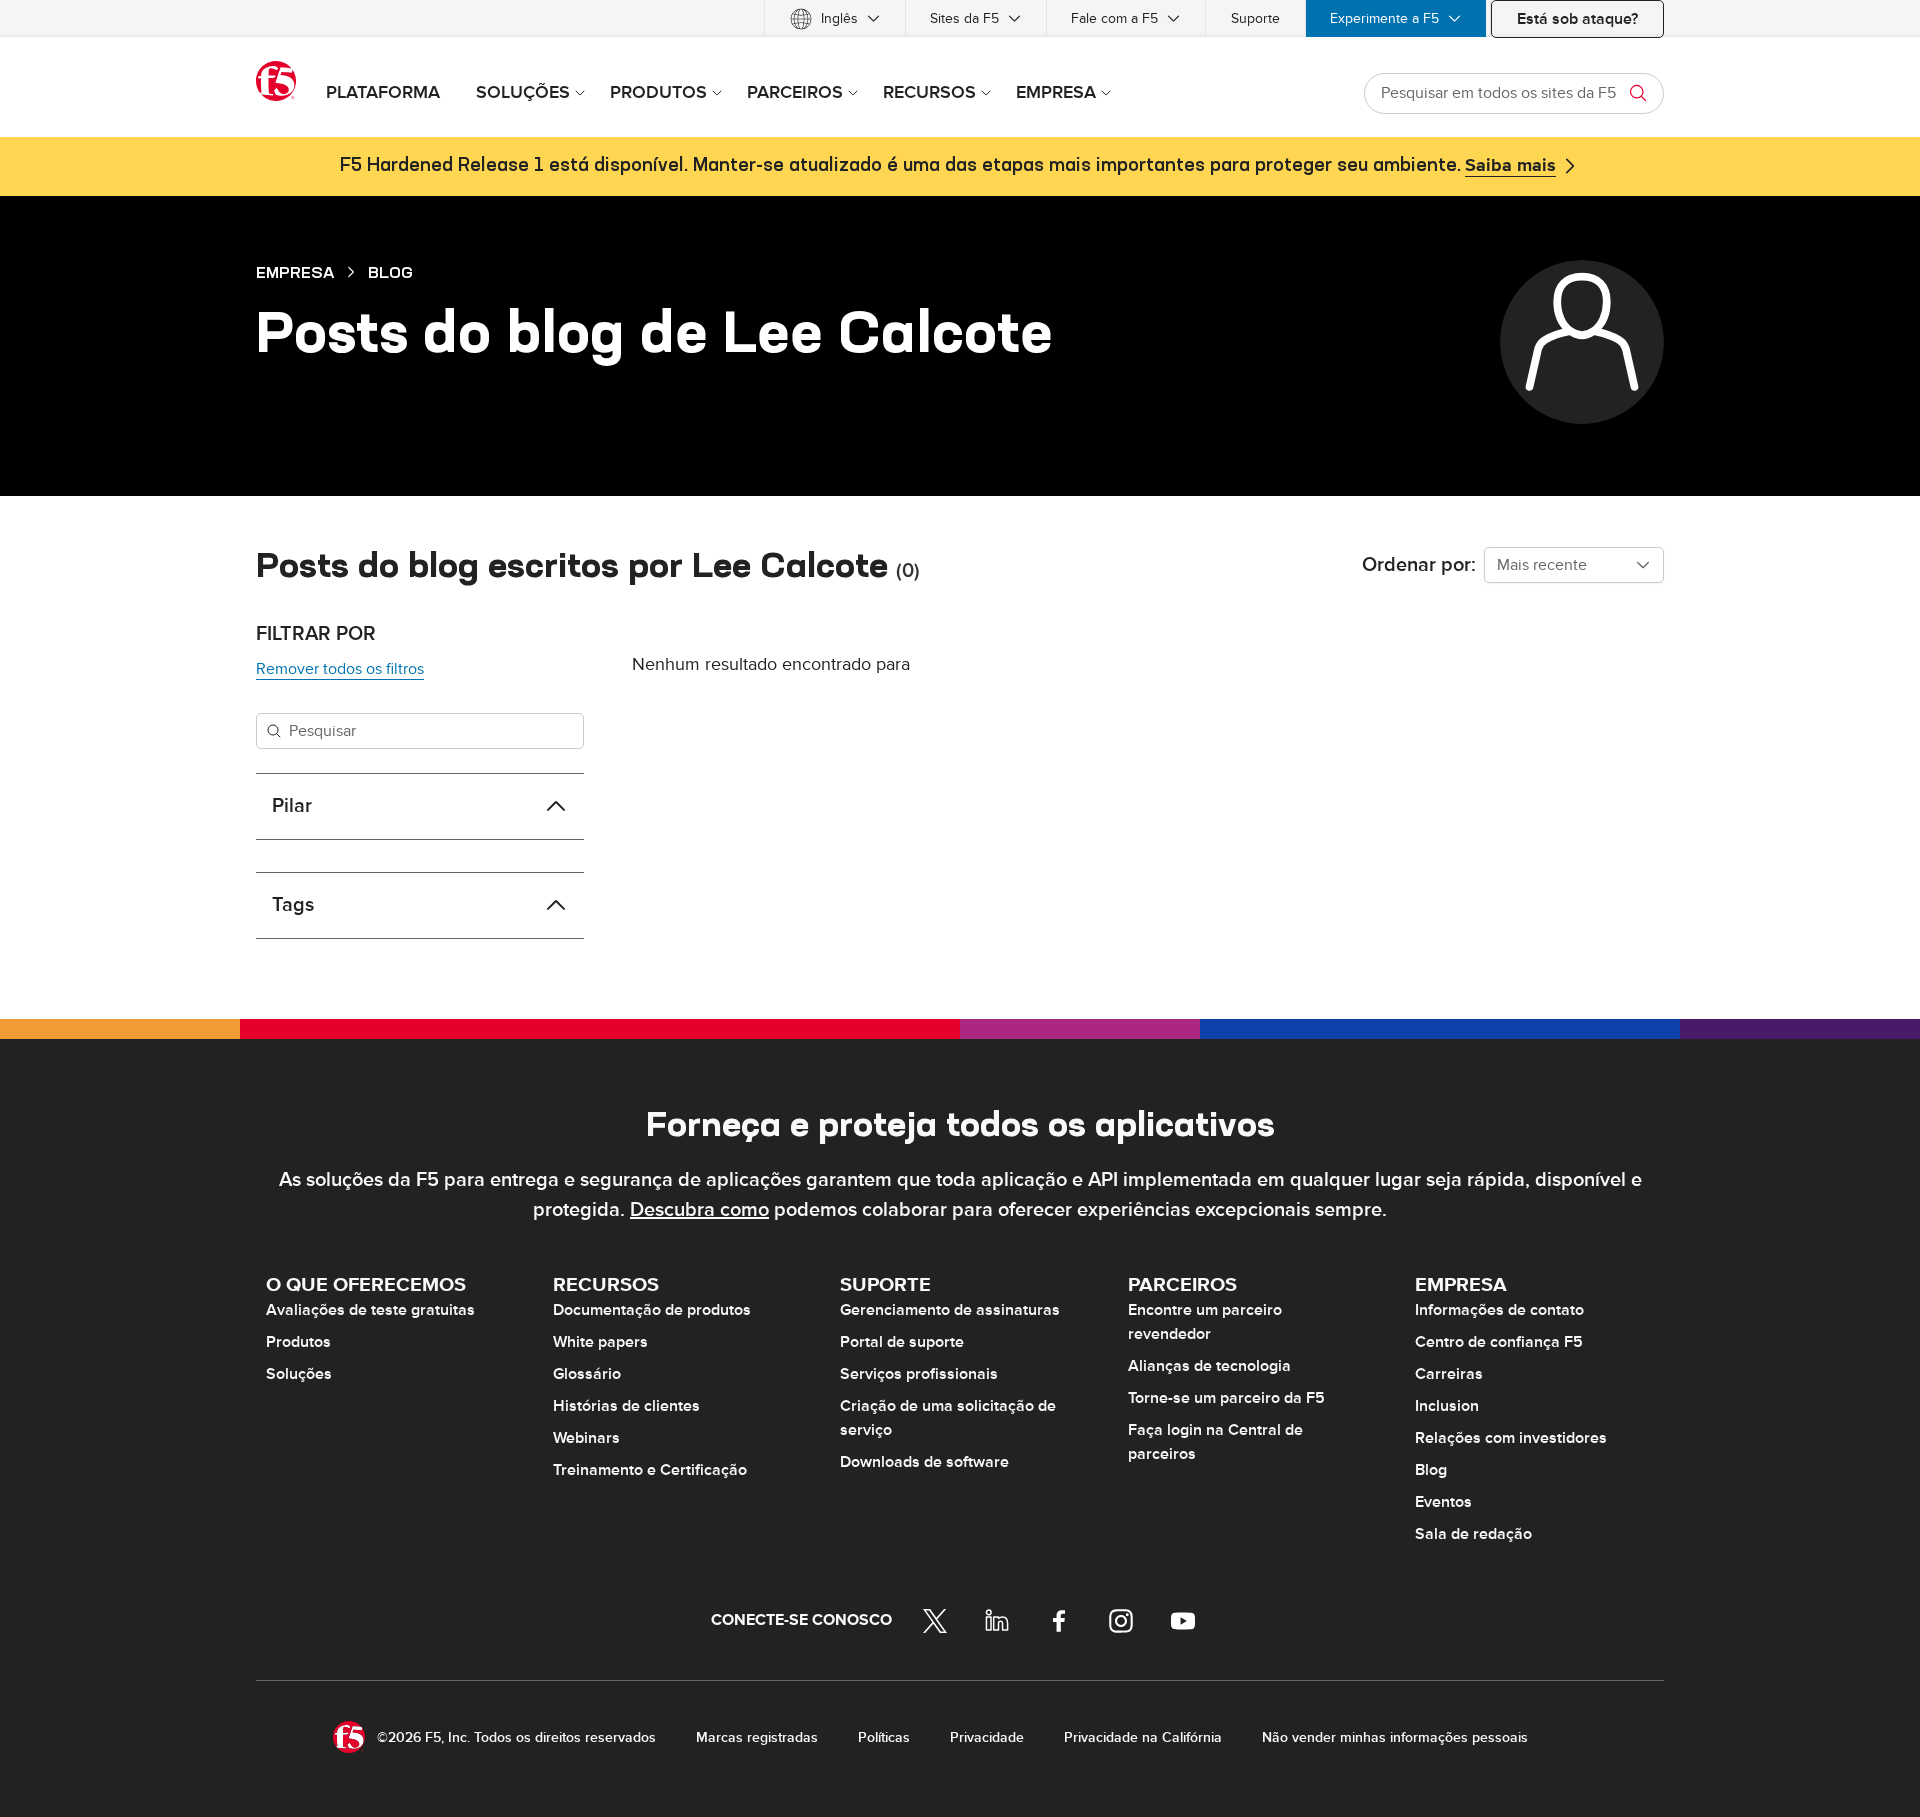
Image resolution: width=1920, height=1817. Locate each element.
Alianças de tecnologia (1209, 1366)
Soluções (299, 1374)
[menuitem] (835, 18)
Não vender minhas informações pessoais (1395, 1737)
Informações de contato (1499, 1310)
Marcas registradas (757, 1737)
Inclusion (1447, 1406)
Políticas (884, 1737)
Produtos (298, 1342)
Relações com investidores (1511, 1438)
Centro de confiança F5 (1499, 1342)
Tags (293, 905)
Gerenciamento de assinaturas (950, 1310)
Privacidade (987, 1737)
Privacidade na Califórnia (1143, 1737)
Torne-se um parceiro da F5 (1226, 1398)
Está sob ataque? (1577, 19)
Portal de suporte (902, 1342)
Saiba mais (1510, 166)
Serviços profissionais (919, 1374)
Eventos (1443, 1502)
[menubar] (960, 18)
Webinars (586, 1438)
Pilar (292, 806)
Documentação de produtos (652, 1310)
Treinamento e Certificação (650, 1470)
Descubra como (699, 1210)
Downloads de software (924, 1462)
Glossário (587, 1374)
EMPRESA (295, 272)
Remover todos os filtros (340, 669)
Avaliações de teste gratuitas (370, 1310)
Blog (390, 272)
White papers (600, 1342)
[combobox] (1574, 565)
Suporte (1255, 18)
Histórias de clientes (626, 1406)
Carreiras (1449, 1374)
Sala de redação (1473, 1534)
